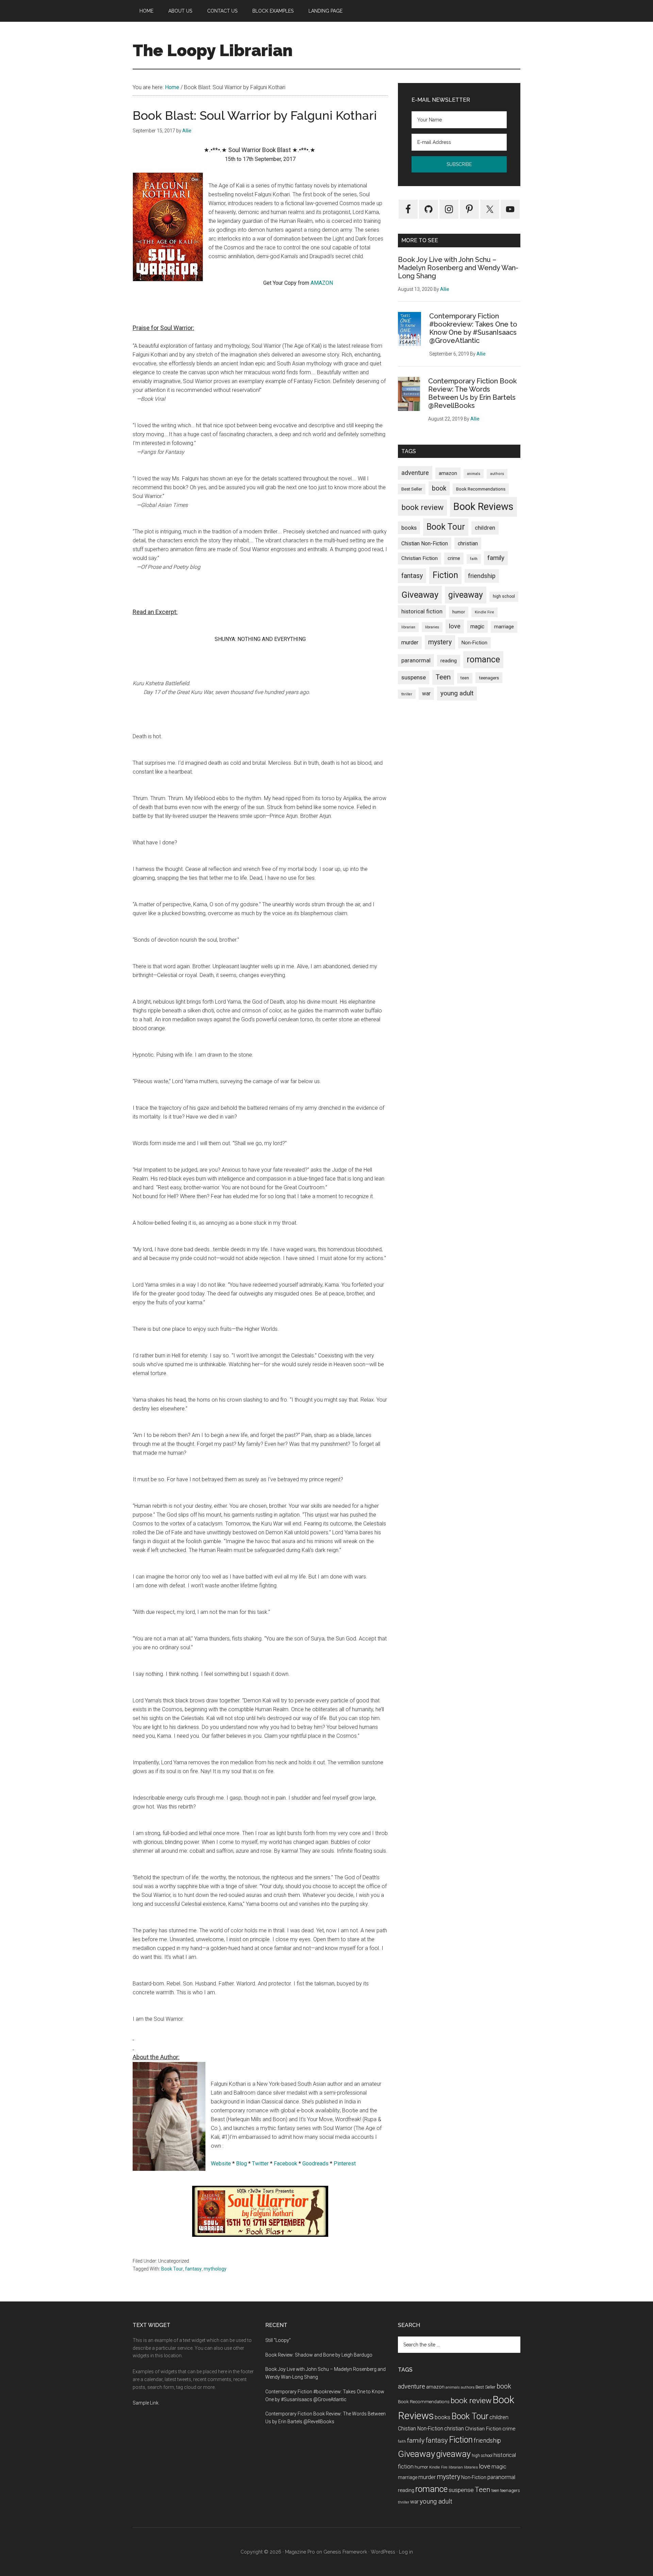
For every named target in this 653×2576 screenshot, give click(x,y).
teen (465, 678)
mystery (440, 642)
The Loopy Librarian (213, 50)
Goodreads (315, 2164)
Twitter (260, 2164)
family (496, 558)
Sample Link (146, 2403)
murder (410, 642)
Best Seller (412, 489)
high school (504, 596)
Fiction (445, 575)
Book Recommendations (481, 489)
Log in (406, 2552)
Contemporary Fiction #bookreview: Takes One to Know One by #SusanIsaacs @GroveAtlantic (473, 328)
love (455, 626)
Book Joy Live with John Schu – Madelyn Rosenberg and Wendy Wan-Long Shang (458, 268)
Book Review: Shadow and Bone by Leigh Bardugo (319, 2355)
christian (468, 543)
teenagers (489, 678)
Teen (443, 677)
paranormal (416, 660)
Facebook (286, 2164)
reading (449, 661)
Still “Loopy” (278, 2340)
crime (454, 558)
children (485, 528)
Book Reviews (483, 507)
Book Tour (172, 2269)
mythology (215, 2269)
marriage (504, 627)
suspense (414, 677)
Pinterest (345, 2164)
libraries (432, 627)
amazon (448, 473)
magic (477, 626)
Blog (241, 2164)
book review (422, 507)
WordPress (383, 2552)
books (409, 528)
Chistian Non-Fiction (425, 543)
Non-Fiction (474, 643)
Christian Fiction (420, 558)
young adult (457, 693)
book (439, 488)
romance (483, 659)
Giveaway (420, 595)
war (426, 693)
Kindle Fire (484, 612)
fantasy (193, 2269)
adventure (415, 473)
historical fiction (422, 611)
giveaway (466, 595)
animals (474, 474)
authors (497, 474)
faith (474, 559)
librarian (408, 627)
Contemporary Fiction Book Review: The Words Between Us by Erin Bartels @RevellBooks (472, 393)
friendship (482, 576)
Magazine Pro (300, 2552)
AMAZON (322, 283)
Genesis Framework (345, 2552)
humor (459, 612)
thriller (407, 694)
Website (221, 2164)
